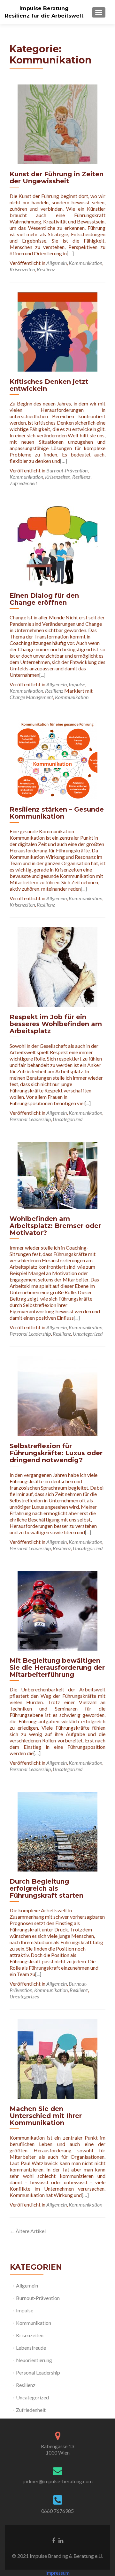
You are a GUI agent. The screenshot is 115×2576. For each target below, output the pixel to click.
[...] (42, 675)
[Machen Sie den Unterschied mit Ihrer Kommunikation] (57, 2058)
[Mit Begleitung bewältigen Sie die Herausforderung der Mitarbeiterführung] (57, 1610)
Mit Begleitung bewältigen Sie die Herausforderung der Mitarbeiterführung (57, 1667)
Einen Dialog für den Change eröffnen (44, 599)
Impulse (77, 684)
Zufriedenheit (23, 483)
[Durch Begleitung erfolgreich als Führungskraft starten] (57, 1831)
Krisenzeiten (22, 269)
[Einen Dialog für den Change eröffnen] (57, 545)
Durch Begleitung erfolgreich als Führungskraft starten (46, 1888)
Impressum (57, 2573)
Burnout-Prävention (67, 470)
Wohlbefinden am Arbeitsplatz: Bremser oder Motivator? (55, 1226)
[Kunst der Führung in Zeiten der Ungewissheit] (57, 124)
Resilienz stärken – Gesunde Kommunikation (57, 813)
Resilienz (46, 269)
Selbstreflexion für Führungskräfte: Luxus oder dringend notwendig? (56, 1453)
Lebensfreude (31, 2348)
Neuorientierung (34, 2360)
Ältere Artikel (28, 2231)
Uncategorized (68, 1119)
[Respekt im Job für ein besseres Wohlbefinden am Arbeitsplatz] (57, 966)
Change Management (31, 697)
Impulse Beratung (44, 8)
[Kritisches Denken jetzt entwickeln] (57, 331)
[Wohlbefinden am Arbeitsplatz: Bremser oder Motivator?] (57, 1175)
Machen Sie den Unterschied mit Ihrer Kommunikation (46, 2116)
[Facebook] (54, 2540)
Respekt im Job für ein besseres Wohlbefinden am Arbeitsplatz (56, 1024)
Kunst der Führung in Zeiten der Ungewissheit (57, 178)
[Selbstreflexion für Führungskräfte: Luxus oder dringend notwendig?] (57, 1395)
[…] (70, 253)
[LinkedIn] (61, 2540)
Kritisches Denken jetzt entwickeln (49, 385)
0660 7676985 (57, 2511)
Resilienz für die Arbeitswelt (44, 16)
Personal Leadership (30, 1119)
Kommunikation (85, 263)
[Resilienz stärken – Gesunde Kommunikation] (57, 759)
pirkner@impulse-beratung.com (58, 2481)
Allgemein (57, 263)
